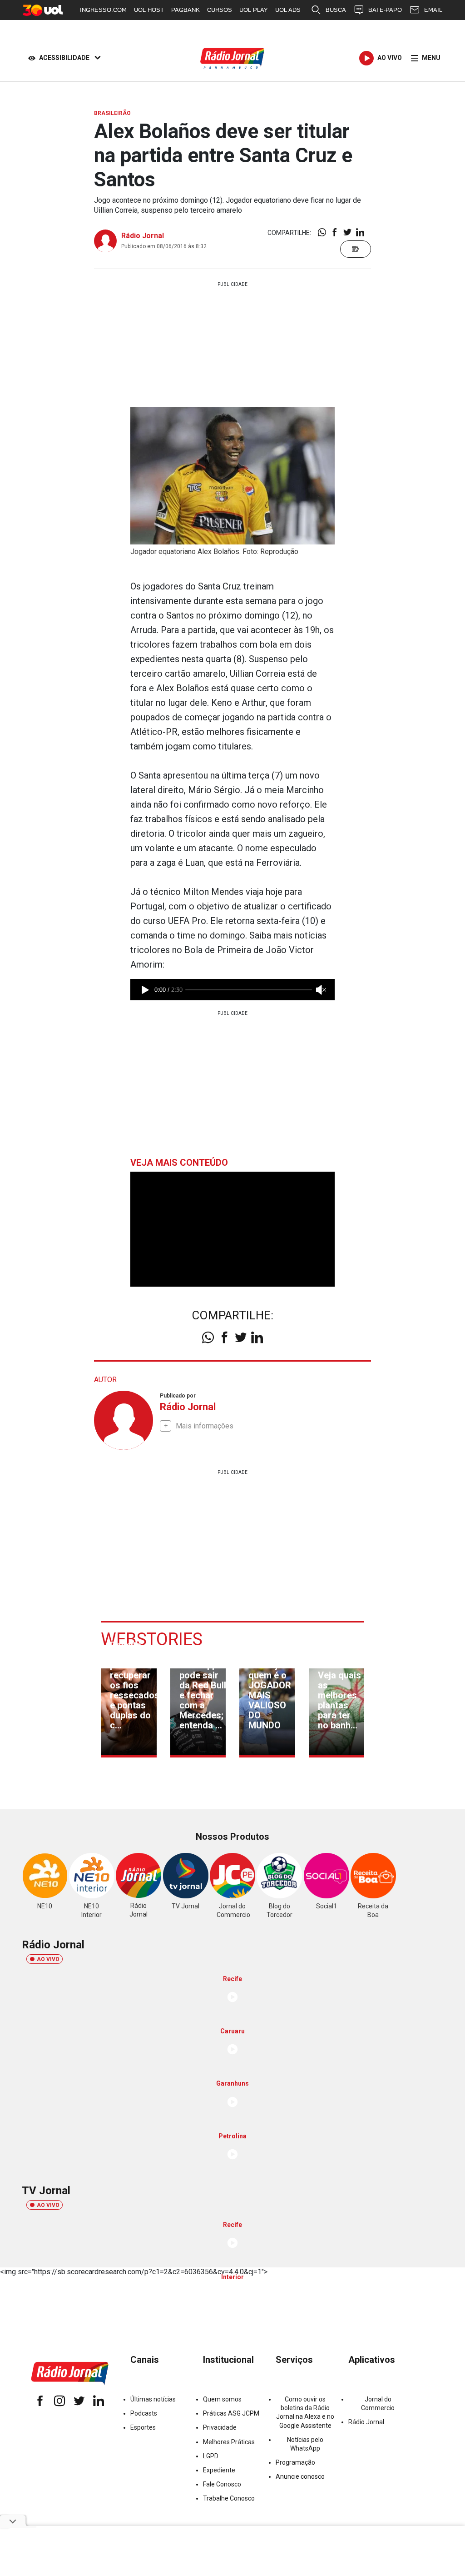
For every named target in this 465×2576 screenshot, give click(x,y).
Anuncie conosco (300, 2476)
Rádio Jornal (143, 236)
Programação (295, 2462)
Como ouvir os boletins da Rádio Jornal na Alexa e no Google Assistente (305, 2412)
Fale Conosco (222, 2484)
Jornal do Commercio (378, 2404)
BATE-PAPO (385, 10)
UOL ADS (288, 10)
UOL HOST (149, 10)
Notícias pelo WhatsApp (305, 2444)
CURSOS (220, 10)
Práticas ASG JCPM (231, 2413)
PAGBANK (186, 10)
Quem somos (222, 2399)
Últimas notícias (153, 2399)
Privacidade (220, 2427)
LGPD (211, 2456)
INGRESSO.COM (103, 10)
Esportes (143, 2427)
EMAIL (433, 10)
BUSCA (336, 10)
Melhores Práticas (229, 2442)
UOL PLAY (254, 10)
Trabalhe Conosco (229, 2498)
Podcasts (144, 2413)
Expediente (219, 2470)
